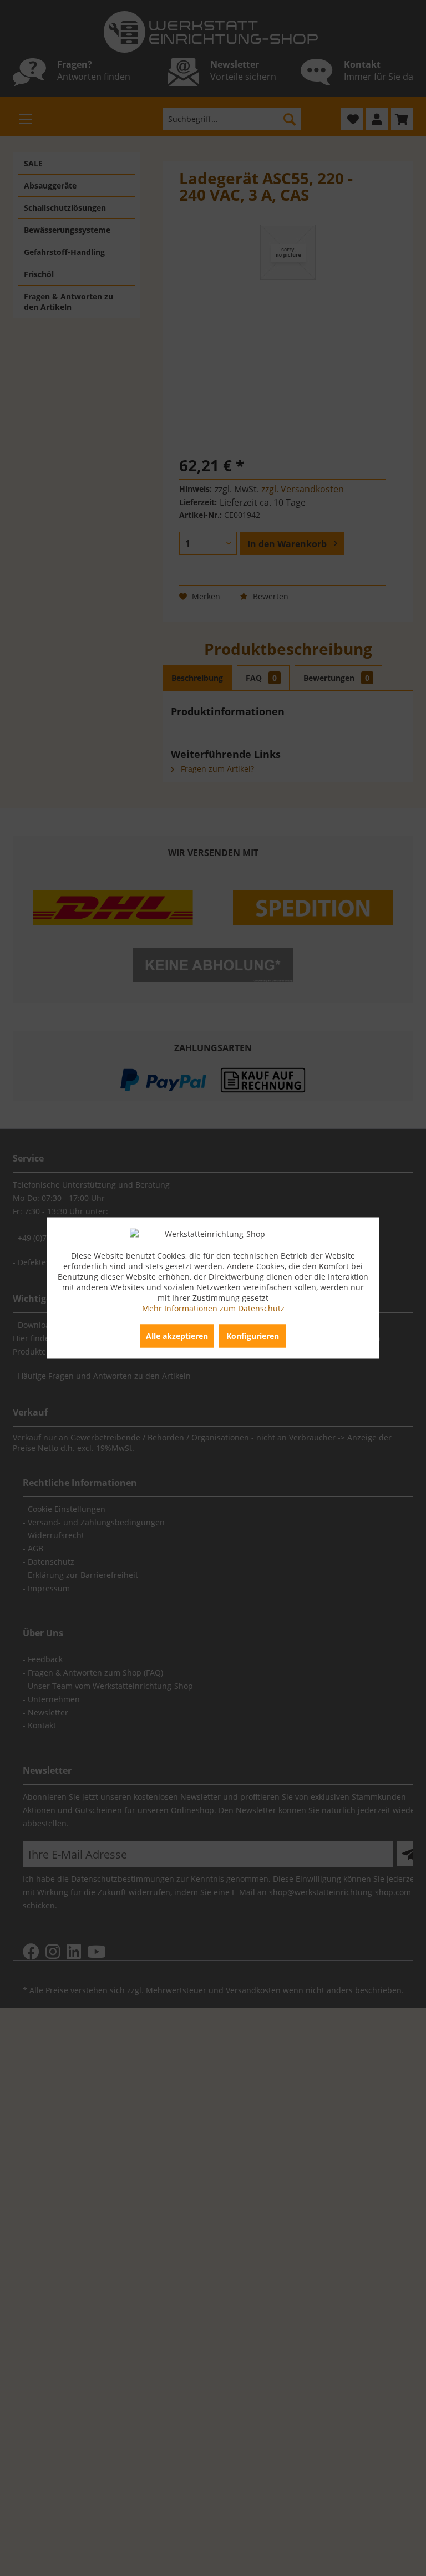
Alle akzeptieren (177, 1336)
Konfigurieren (253, 1336)
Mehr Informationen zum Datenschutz (213, 1308)
